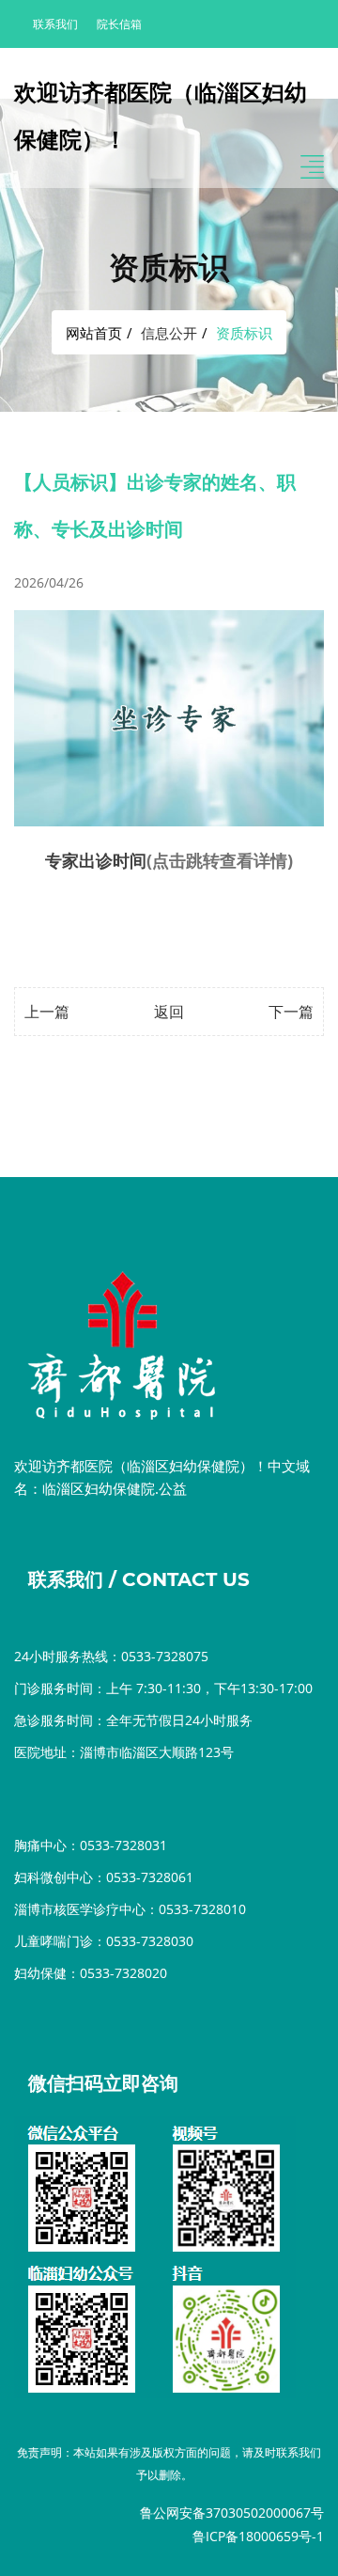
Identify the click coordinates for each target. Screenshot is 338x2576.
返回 (169, 1012)
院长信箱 (119, 24)
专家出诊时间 (96, 860)
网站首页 (94, 333)
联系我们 (55, 24)
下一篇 (291, 1012)
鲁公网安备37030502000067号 (232, 2513)
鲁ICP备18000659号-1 (258, 2536)
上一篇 (47, 1012)
